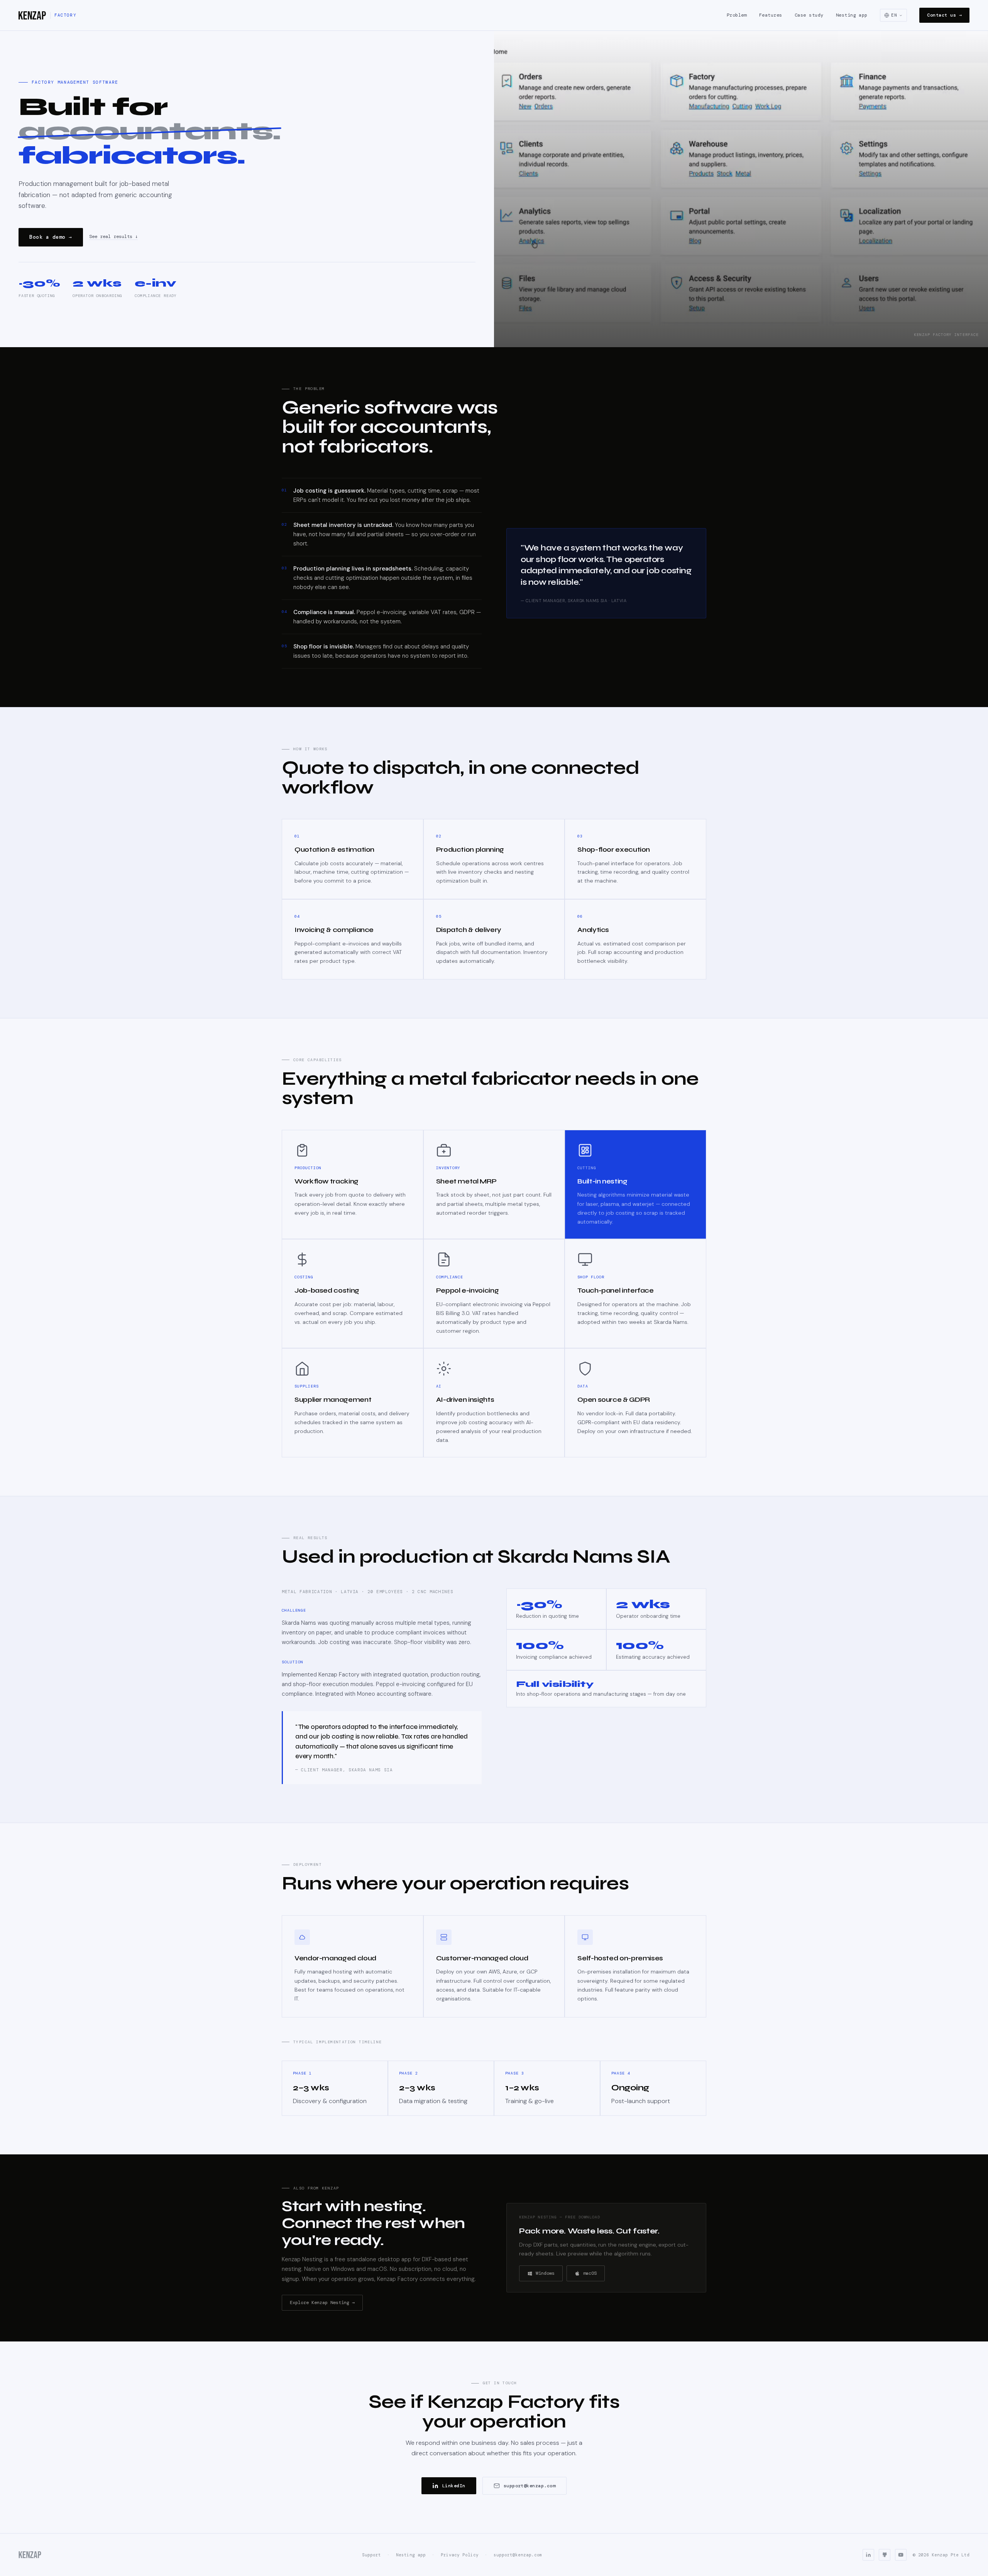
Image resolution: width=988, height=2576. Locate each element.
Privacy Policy (460, 2555)
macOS (590, 2273)
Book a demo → (51, 237)
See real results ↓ (113, 237)
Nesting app (852, 15)
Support (371, 2555)
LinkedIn (454, 2486)
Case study (809, 15)
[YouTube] (901, 2555)
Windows (545, 2273)
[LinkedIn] (868, 2555)
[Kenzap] (30, 2555)
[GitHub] (885, 2555)
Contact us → (944, 15)
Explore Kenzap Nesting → (322, 2303)
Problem (737, 15)
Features (771, 15)
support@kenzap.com (530, 2486)
